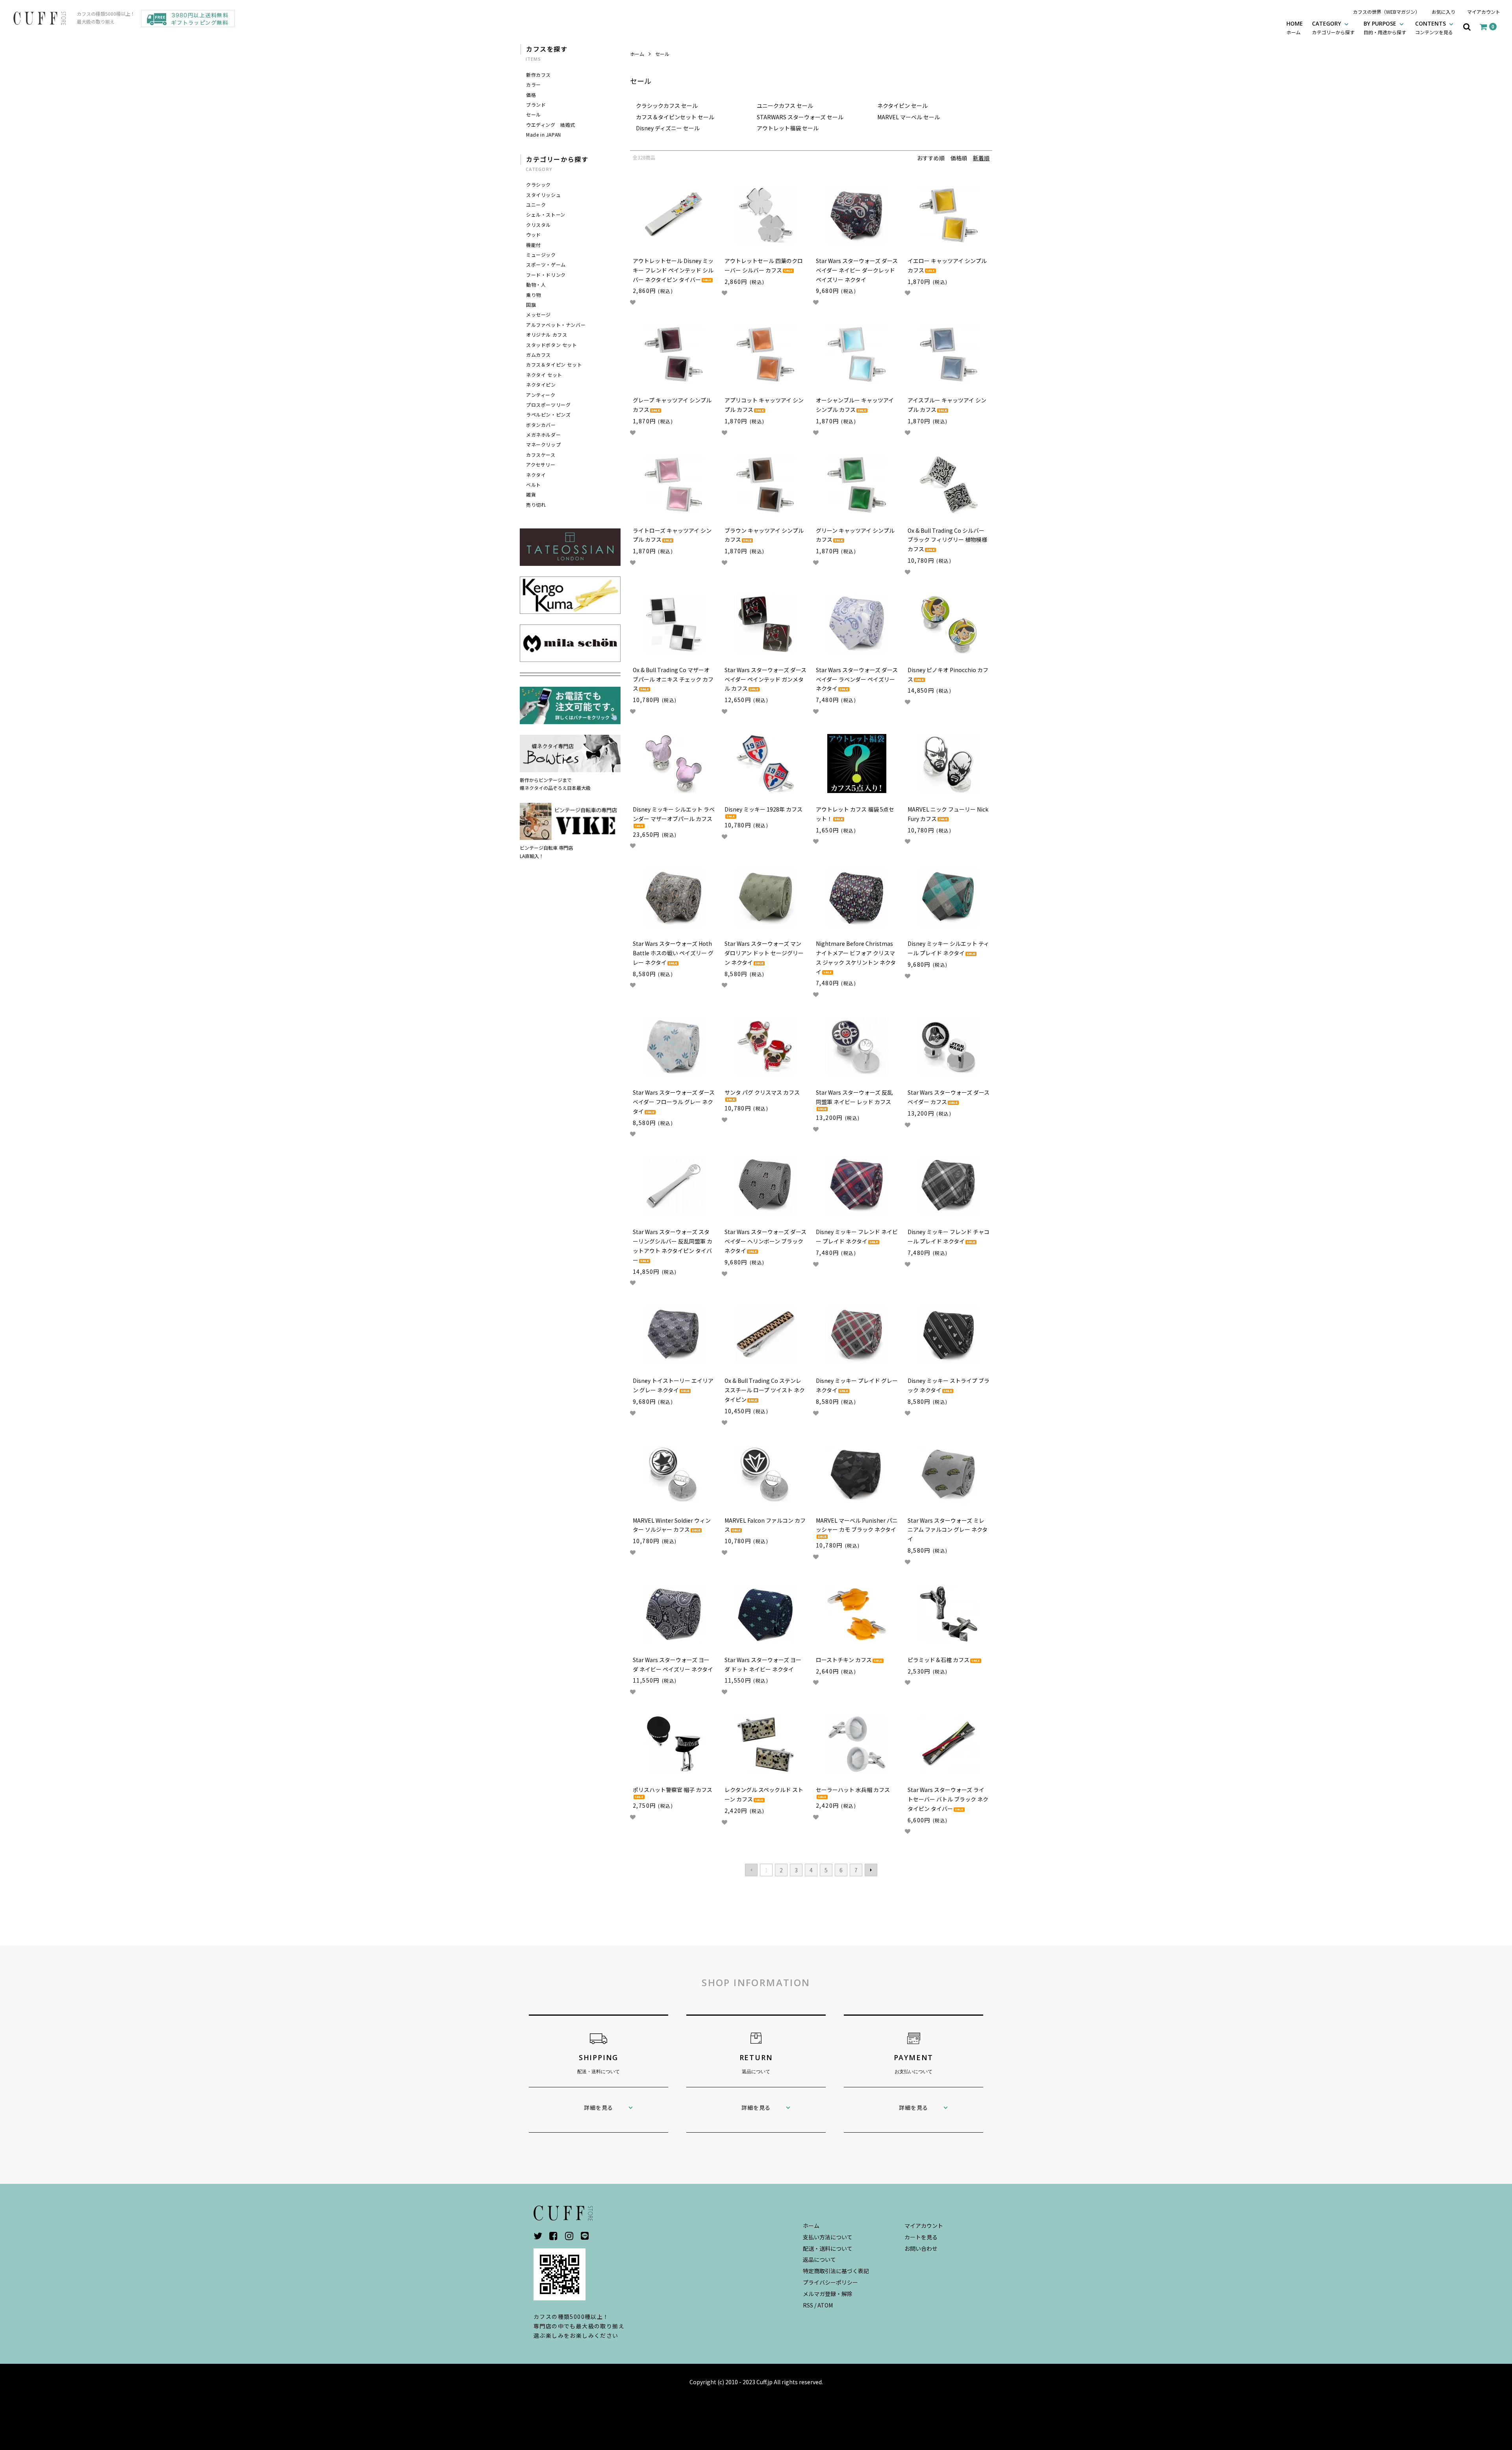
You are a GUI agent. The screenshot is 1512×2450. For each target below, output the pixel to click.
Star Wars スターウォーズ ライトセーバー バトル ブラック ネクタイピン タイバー (948, 1799)
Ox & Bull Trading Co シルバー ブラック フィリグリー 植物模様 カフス (947, 540)
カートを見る (921, 2237)
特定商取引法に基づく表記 (836, 2271)
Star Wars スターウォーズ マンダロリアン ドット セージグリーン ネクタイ (764, 953)
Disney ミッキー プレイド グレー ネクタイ (857, 1385)
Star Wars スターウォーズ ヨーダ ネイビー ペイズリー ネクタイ (673, 1664)
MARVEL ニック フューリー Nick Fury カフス (948, 814)
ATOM (825, 2305)
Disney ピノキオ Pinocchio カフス (948, 675)
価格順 (959, 158)
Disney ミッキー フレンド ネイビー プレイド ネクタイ (857, 1236)
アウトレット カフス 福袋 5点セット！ (855, 814)
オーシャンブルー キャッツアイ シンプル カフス (855, 405)
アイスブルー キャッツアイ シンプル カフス (947, 405)
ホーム (637, 54)
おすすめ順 (931, 158)
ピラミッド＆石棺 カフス (939, 1660)
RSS (808, 2305)
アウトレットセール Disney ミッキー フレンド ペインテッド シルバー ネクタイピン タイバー (673, 270)
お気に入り (1443, 12)
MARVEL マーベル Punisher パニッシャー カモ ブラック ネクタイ (857, 1525)
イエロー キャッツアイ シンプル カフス (947, 265)
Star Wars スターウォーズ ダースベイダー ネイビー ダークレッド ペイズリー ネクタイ (857, 270)
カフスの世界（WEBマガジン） (1386, 12)
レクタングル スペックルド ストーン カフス (764, 1794)
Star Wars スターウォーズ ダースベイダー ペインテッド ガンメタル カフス (765, 679)
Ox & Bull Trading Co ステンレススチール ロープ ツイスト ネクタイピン (765, 1390)
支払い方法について (828, 2237)
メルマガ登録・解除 (828, 2294)
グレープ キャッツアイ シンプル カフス (672, 405)
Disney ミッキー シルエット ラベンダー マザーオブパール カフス (674, 814)
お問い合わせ (921, 2248)
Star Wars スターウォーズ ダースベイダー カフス (949, 1097)
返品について (819, 2259)
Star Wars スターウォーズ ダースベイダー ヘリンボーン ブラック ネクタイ (765, 1241)
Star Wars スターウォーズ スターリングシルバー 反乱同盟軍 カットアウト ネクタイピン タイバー (673, 1246)
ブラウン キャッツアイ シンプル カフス (764, 535)
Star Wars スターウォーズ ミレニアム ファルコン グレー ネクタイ (948, 1530)
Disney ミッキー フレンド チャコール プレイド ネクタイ (949, 1236)
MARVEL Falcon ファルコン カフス (765, 1525)
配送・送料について (828, 2248)
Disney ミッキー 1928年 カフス (763, 809)
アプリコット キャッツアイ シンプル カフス (764, 405)
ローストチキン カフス (844, 1660)
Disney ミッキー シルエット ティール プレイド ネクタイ (948, 948)
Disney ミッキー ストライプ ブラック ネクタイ (949, 1385)
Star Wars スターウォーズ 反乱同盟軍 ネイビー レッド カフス (854, 1097)
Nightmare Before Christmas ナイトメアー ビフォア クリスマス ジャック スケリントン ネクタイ (856, 957)
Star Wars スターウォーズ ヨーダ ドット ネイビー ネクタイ (763, 1664)
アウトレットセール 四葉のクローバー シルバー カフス (764, 265)
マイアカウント (1484, 12)
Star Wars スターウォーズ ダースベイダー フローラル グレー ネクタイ (674, 1102)
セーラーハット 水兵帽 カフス (853, 1790)
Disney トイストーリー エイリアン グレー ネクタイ (673, 1385)
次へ (871, 1870)
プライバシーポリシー (830, 2282)
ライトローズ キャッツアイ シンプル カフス (672, 535)
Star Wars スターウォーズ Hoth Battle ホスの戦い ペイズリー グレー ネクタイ (673, 953)
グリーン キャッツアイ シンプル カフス (855, 535)
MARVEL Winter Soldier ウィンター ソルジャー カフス (672, 1525)
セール (662, 54)
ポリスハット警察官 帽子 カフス (673, 1790)
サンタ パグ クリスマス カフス (762, 1092)
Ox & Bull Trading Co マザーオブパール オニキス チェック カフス (673, 679)
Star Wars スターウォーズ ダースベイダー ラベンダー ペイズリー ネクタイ (857, 679)
